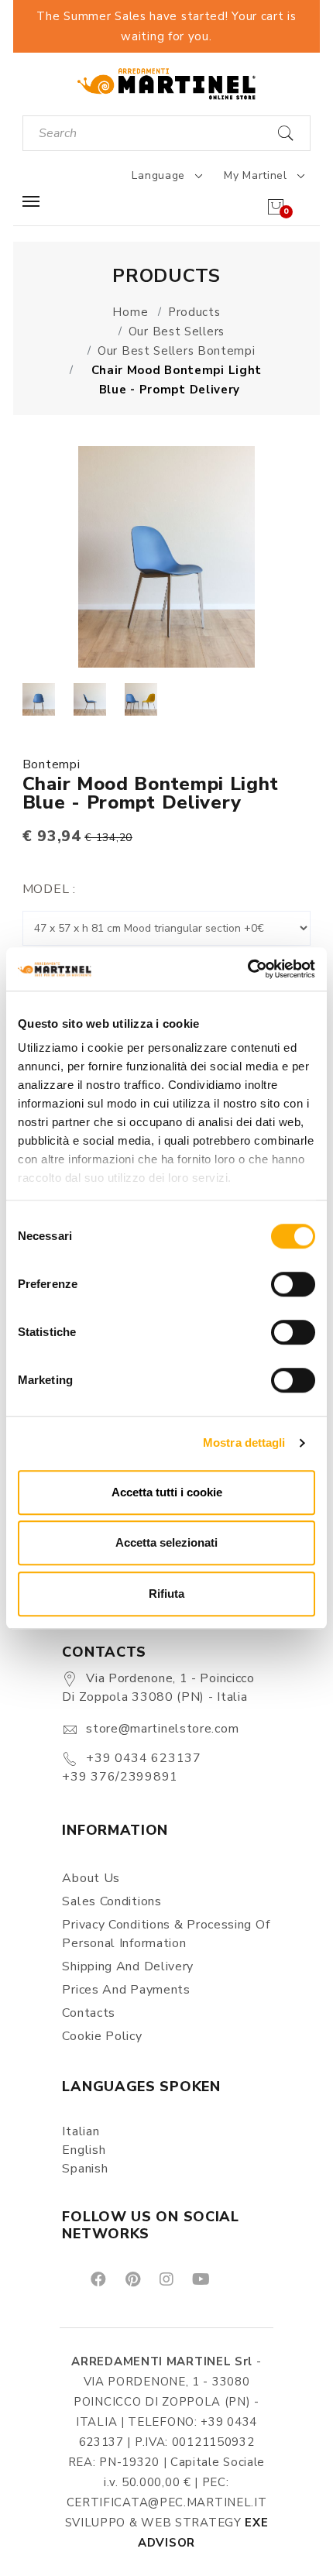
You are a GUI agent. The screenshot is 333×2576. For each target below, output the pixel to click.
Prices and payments (126, 1990)
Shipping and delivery (128, 1966)
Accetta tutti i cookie (167, 1492)
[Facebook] (97, 2278)
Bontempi (51, 764)
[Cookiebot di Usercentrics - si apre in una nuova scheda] (247, 969)
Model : (49, 889)
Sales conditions (112, 1901)
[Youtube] (200, 2278)
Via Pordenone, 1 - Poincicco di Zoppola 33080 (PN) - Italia (158, 1688)
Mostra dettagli (244, 1443)
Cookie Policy (102, 2036)
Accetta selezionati (166, 1542)
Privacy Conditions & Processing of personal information (166, 1934)
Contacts (89, 2013)
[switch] (293, 1284)
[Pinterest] (132, 2278)
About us (91, 1878)
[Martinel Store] (166, 83)
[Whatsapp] (236, 2278)
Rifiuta (166, 1594)
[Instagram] (165, 2278)
